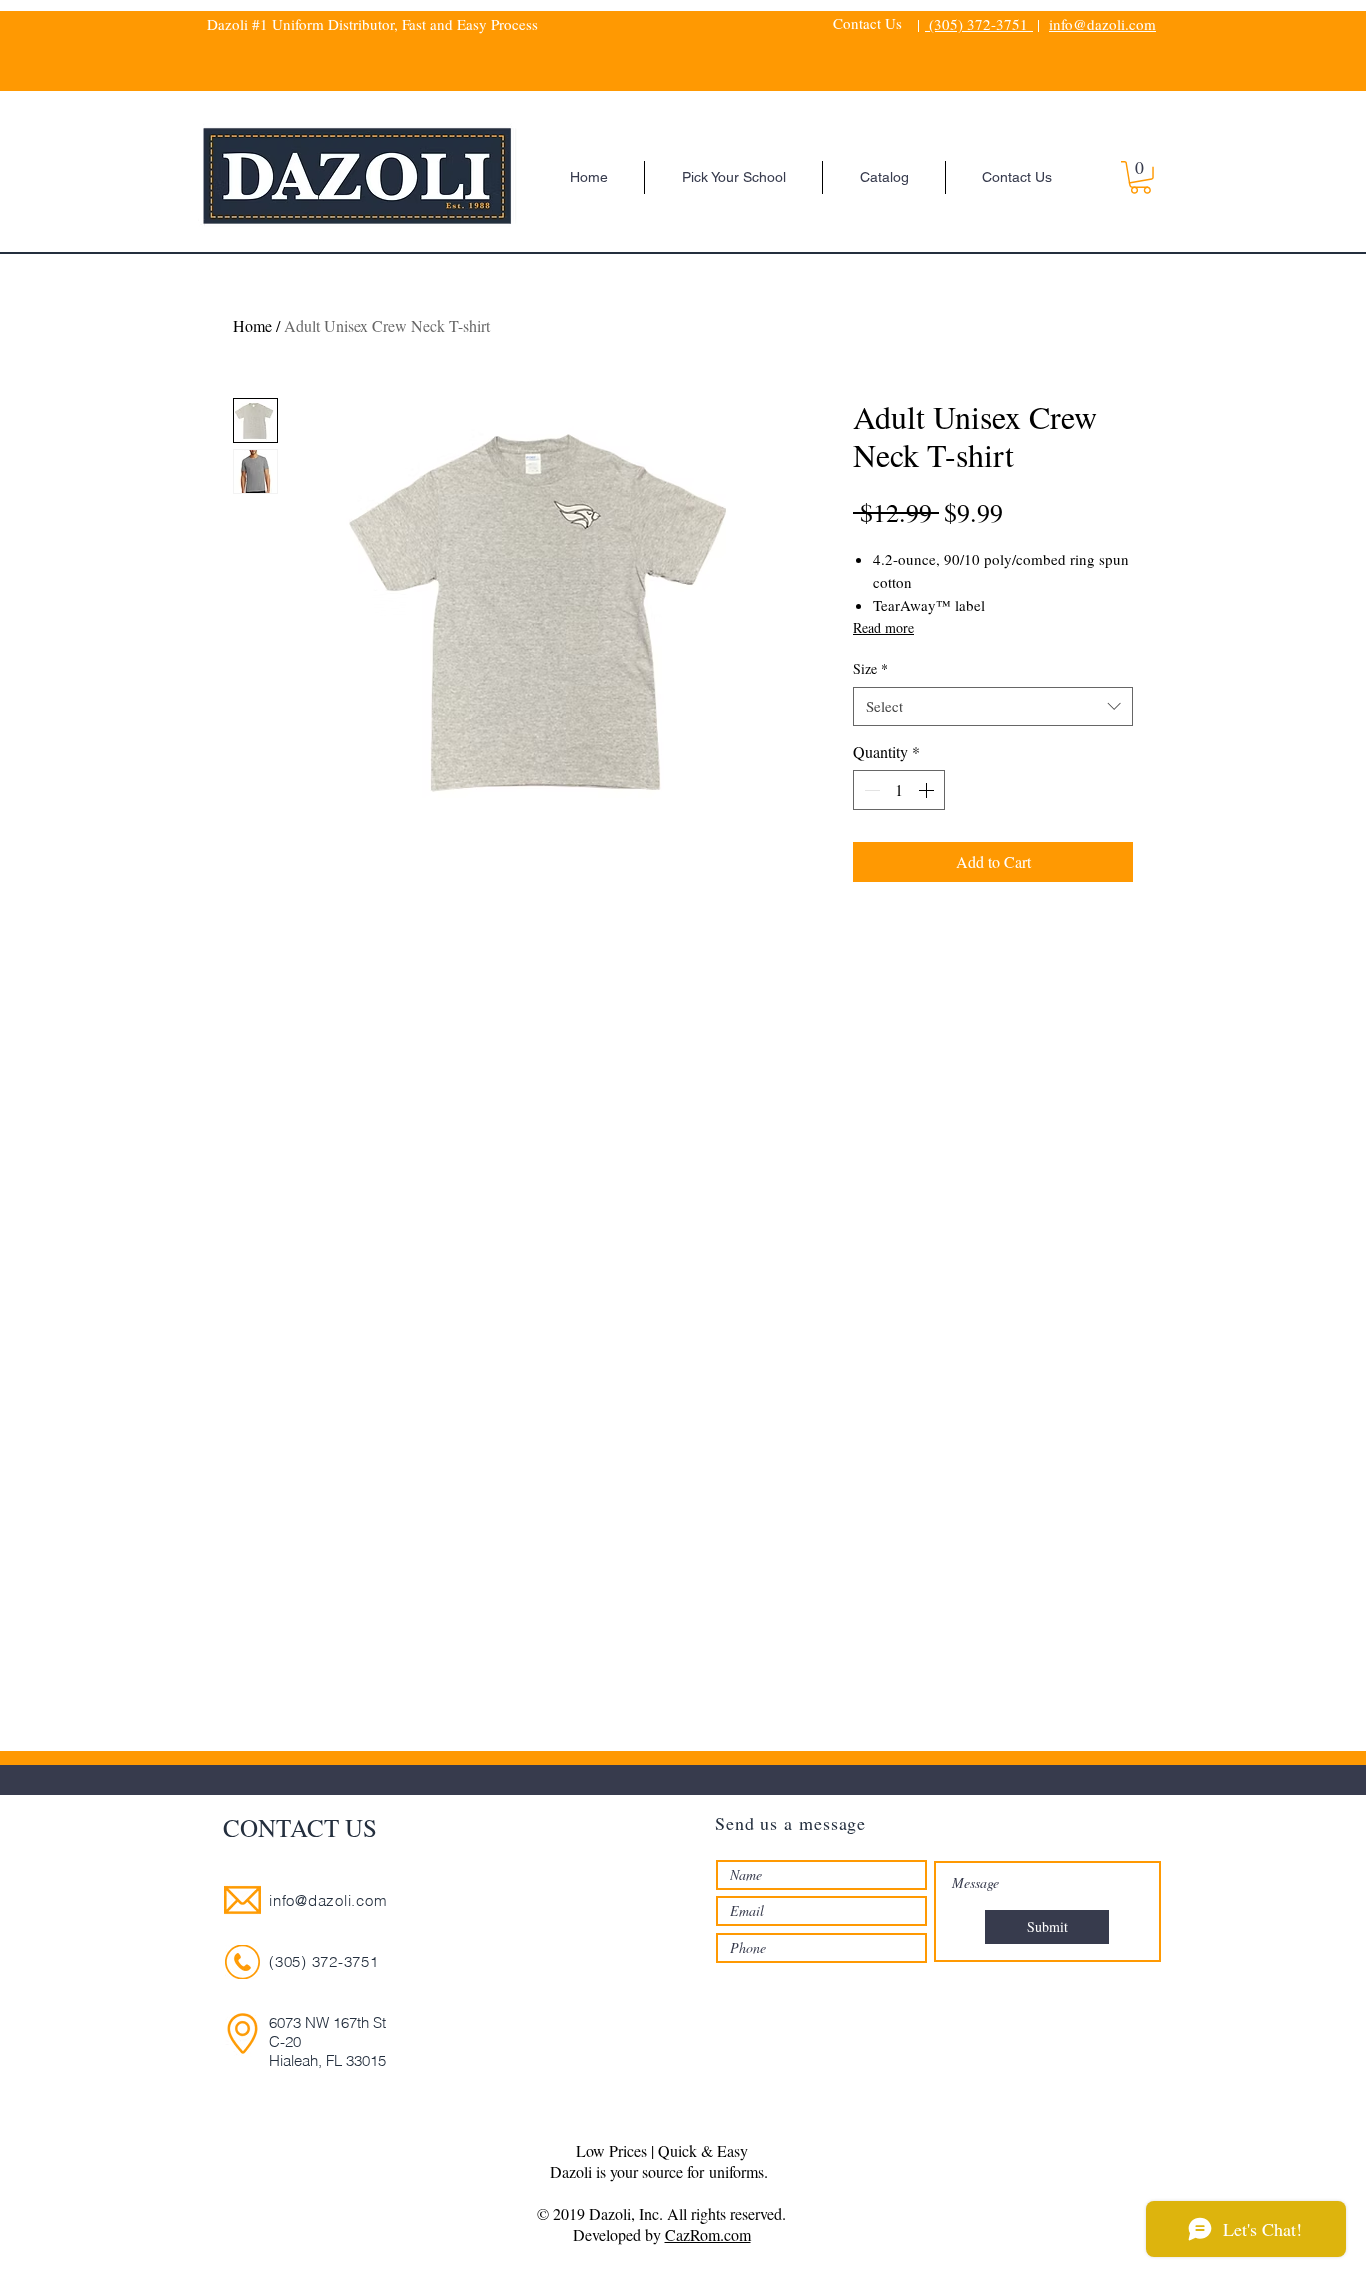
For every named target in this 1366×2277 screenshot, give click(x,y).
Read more (883, 627)
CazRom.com (708, 2234)
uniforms (736, 2171)
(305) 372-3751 (979, 24)
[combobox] (993, 706)
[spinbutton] (899, 790)
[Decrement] (870, 790)
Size (870, 668)
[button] (1140, 177)
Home (252, 325)
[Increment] (928, 790)
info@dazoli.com (1102, 24)
